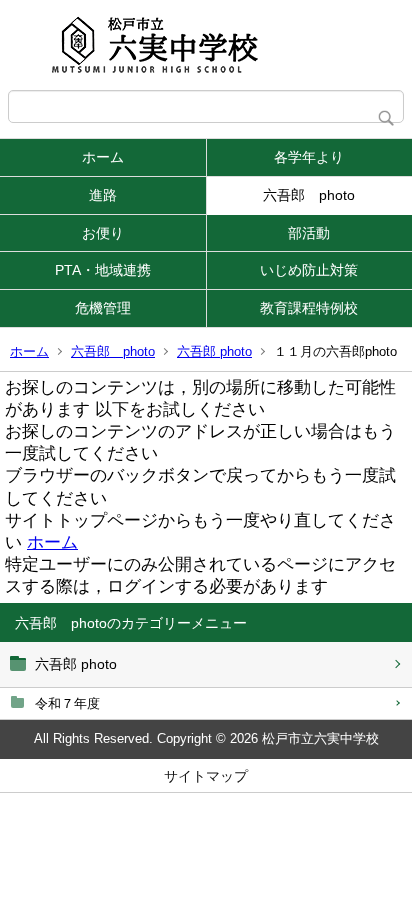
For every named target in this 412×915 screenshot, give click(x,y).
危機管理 (103, 308)
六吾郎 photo (309, 195)
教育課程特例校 (309, 308)
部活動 (309, 233)
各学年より (309, 157)
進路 (103, 195)
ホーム (103, 157)
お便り (103, 233)
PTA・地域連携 (103, 270)
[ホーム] (206, 45)
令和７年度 (67, 703)
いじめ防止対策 (309, 270)
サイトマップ (206, 776)
